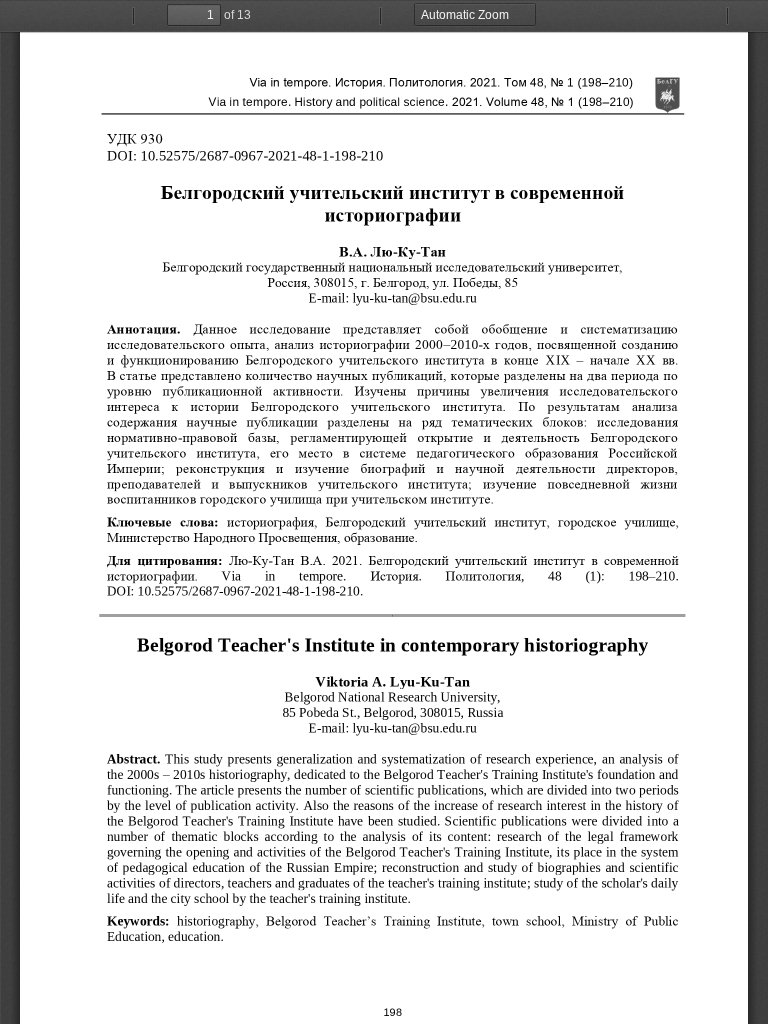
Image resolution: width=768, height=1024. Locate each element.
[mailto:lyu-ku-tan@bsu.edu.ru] (415, 297)
